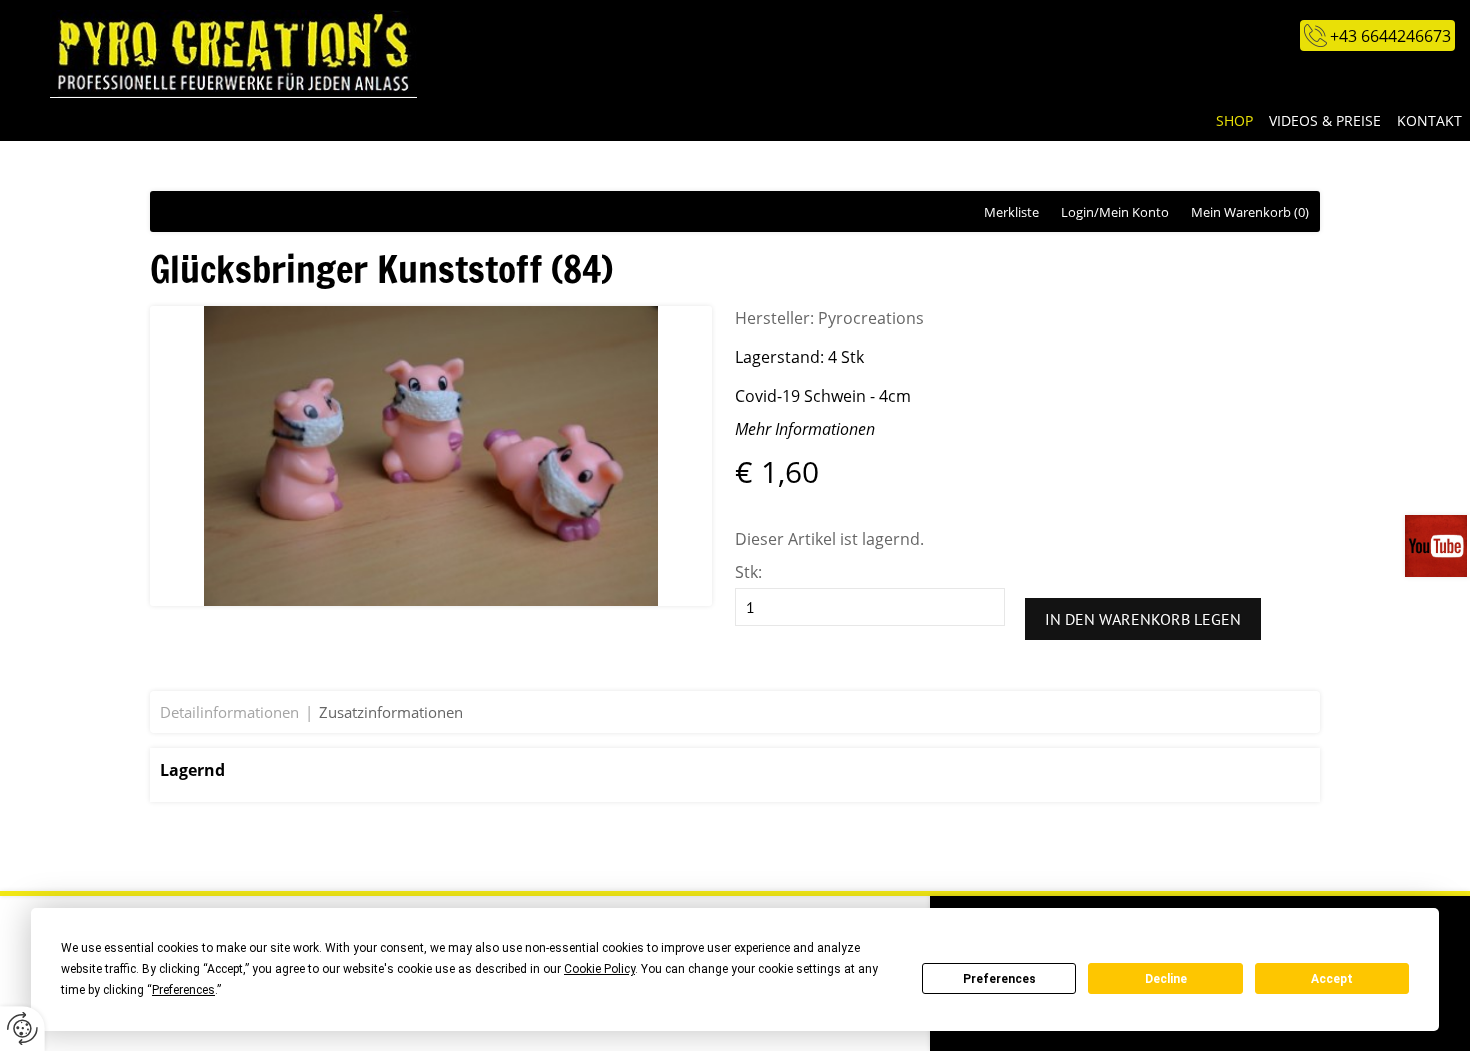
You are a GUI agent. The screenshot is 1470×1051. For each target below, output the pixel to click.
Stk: (748, 572)
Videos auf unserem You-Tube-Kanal (1437, 546)
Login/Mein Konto (1115, 212)
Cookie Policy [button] (599, 969)
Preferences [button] (183, 990)
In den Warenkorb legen (1143, 619)
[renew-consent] (22, 1028)
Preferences (999, 979)
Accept (1332, 979)
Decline (1166, 979)
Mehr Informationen (805, 429)
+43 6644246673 (1390, 36)
